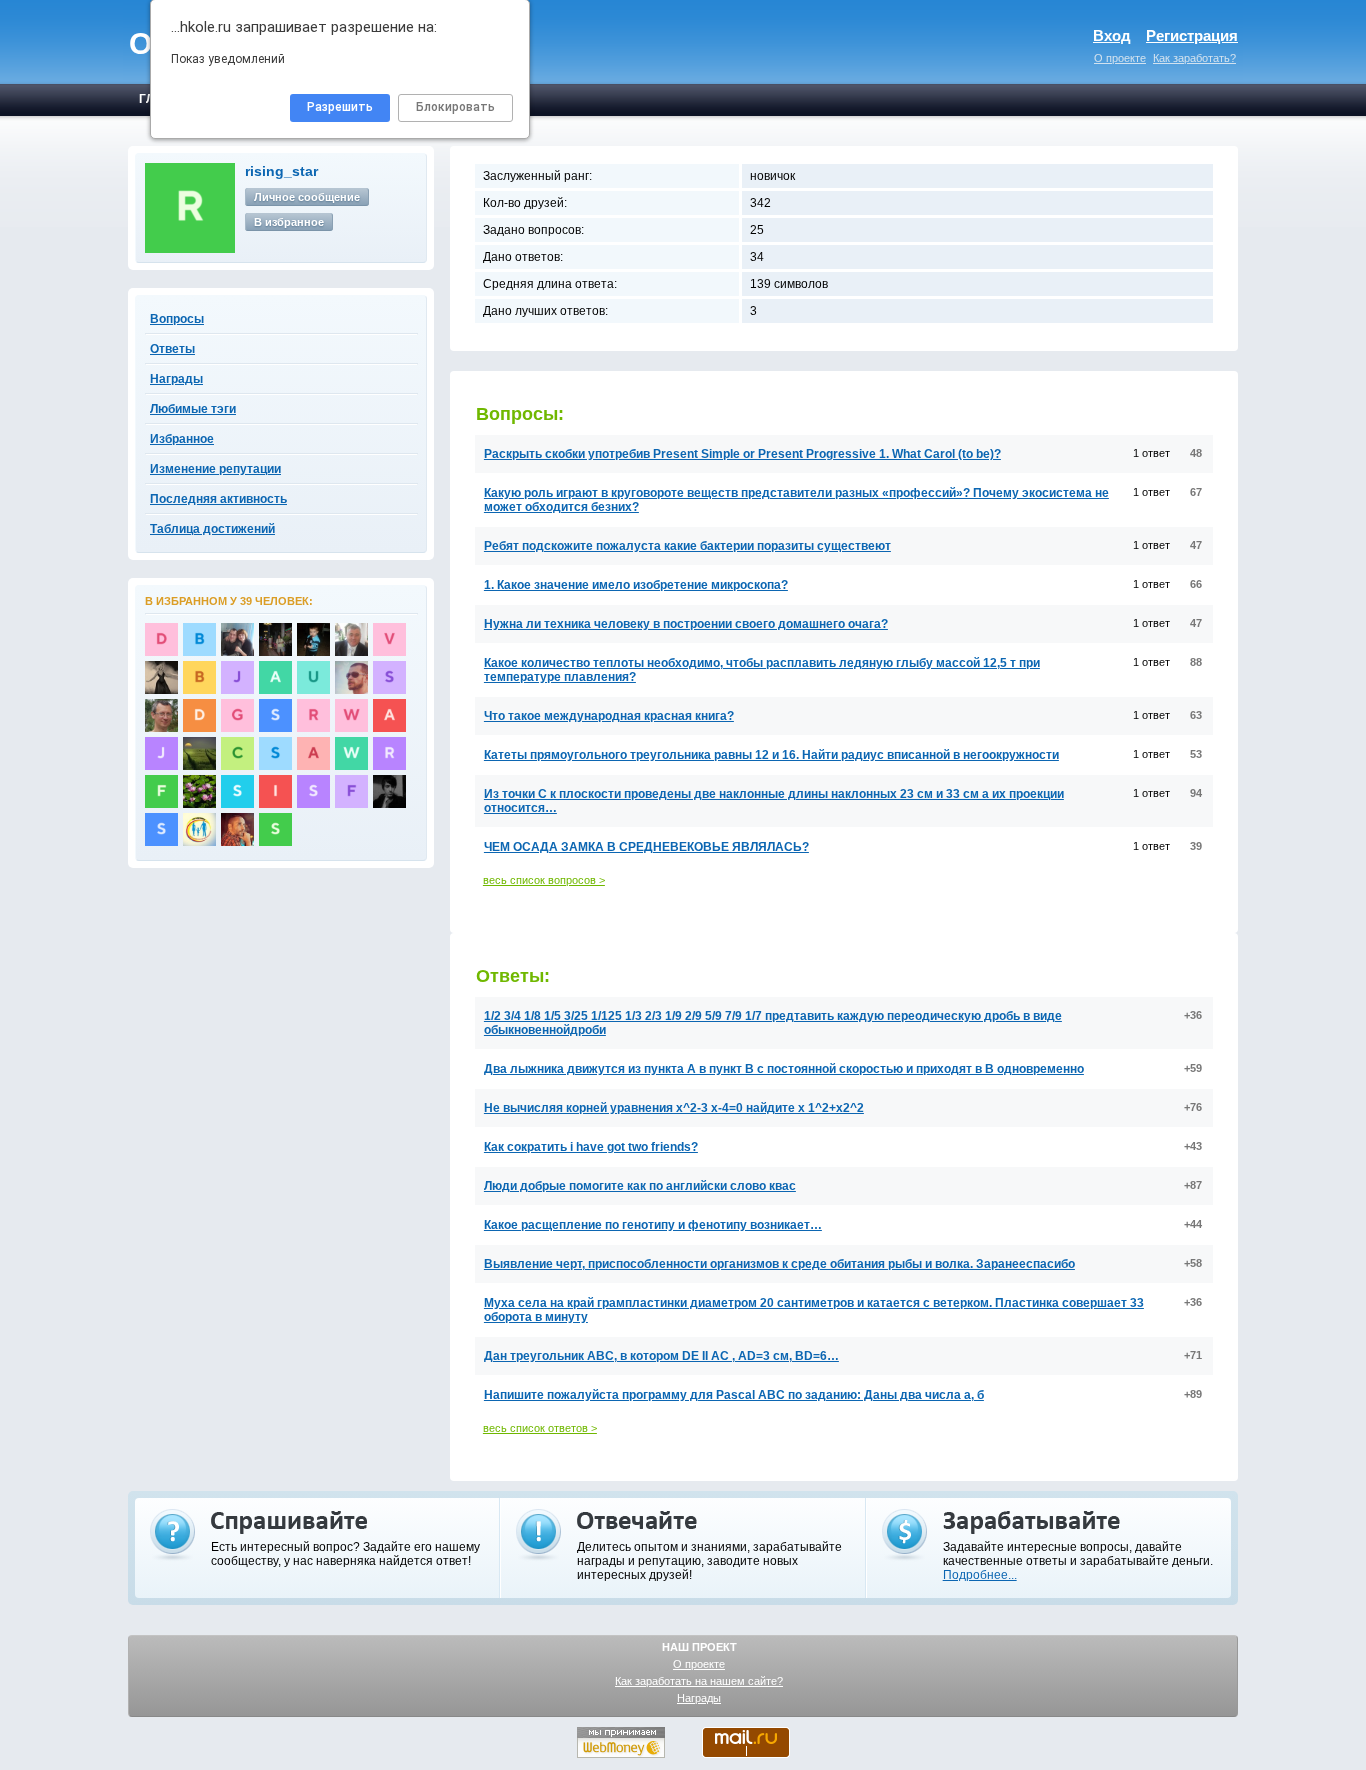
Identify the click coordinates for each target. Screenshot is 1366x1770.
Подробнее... (980, 1575)
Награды (699, 1698)
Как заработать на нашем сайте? (699, 1681)
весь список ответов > (540, 1428)
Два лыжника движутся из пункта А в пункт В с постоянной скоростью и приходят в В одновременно (784, 1069)
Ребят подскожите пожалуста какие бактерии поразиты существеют (687, 546)
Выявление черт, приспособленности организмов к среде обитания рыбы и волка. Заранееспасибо (779, 1264)
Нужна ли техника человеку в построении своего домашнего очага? (686, 624)
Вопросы (177, 319)
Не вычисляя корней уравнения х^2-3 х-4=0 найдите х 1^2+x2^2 (674, 1108)
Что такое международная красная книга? (609, 716)
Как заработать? (1194, 58)
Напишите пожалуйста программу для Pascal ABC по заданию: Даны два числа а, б (734, 1395)
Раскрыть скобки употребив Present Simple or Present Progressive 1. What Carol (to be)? (742, 454)
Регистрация (1192, 35)
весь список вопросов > (544, 880)
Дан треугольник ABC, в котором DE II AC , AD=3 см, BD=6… (661, 1356)
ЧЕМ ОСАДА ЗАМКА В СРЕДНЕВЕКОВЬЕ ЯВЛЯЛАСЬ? (646, 847)
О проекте (1120, 58)
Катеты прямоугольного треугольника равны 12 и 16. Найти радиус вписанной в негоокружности (771, 755)
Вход (1112, 35)
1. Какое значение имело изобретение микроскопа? (636, 585)
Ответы (172, 349)
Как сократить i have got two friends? (591, 1147)
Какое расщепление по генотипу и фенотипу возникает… (653, 1225)
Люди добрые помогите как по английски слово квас (640, 1186)
